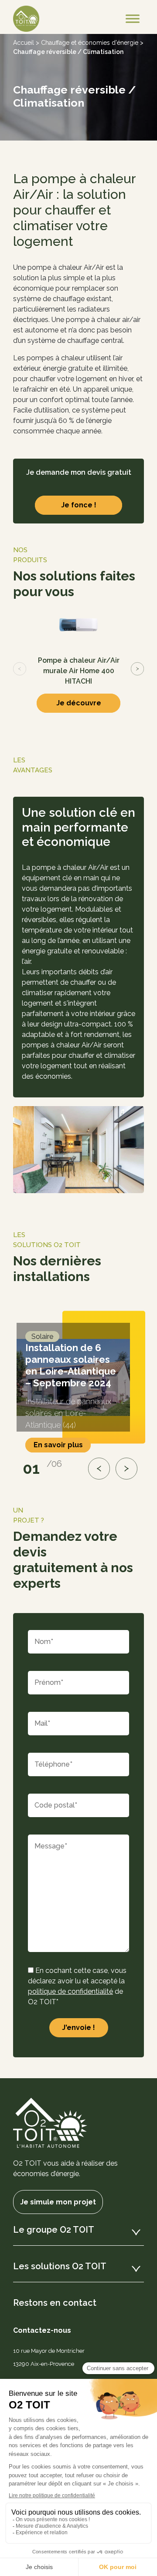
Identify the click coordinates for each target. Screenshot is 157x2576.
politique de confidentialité (70, 1991)
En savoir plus (58, 1445)
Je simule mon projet (58, 2202)
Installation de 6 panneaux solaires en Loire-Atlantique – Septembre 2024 (71, 1365)
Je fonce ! (79, 505)
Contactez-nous (42, 2330)
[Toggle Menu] (133, 19)
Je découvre (79, 703)
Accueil (24, 43)
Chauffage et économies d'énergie (90, 43)
